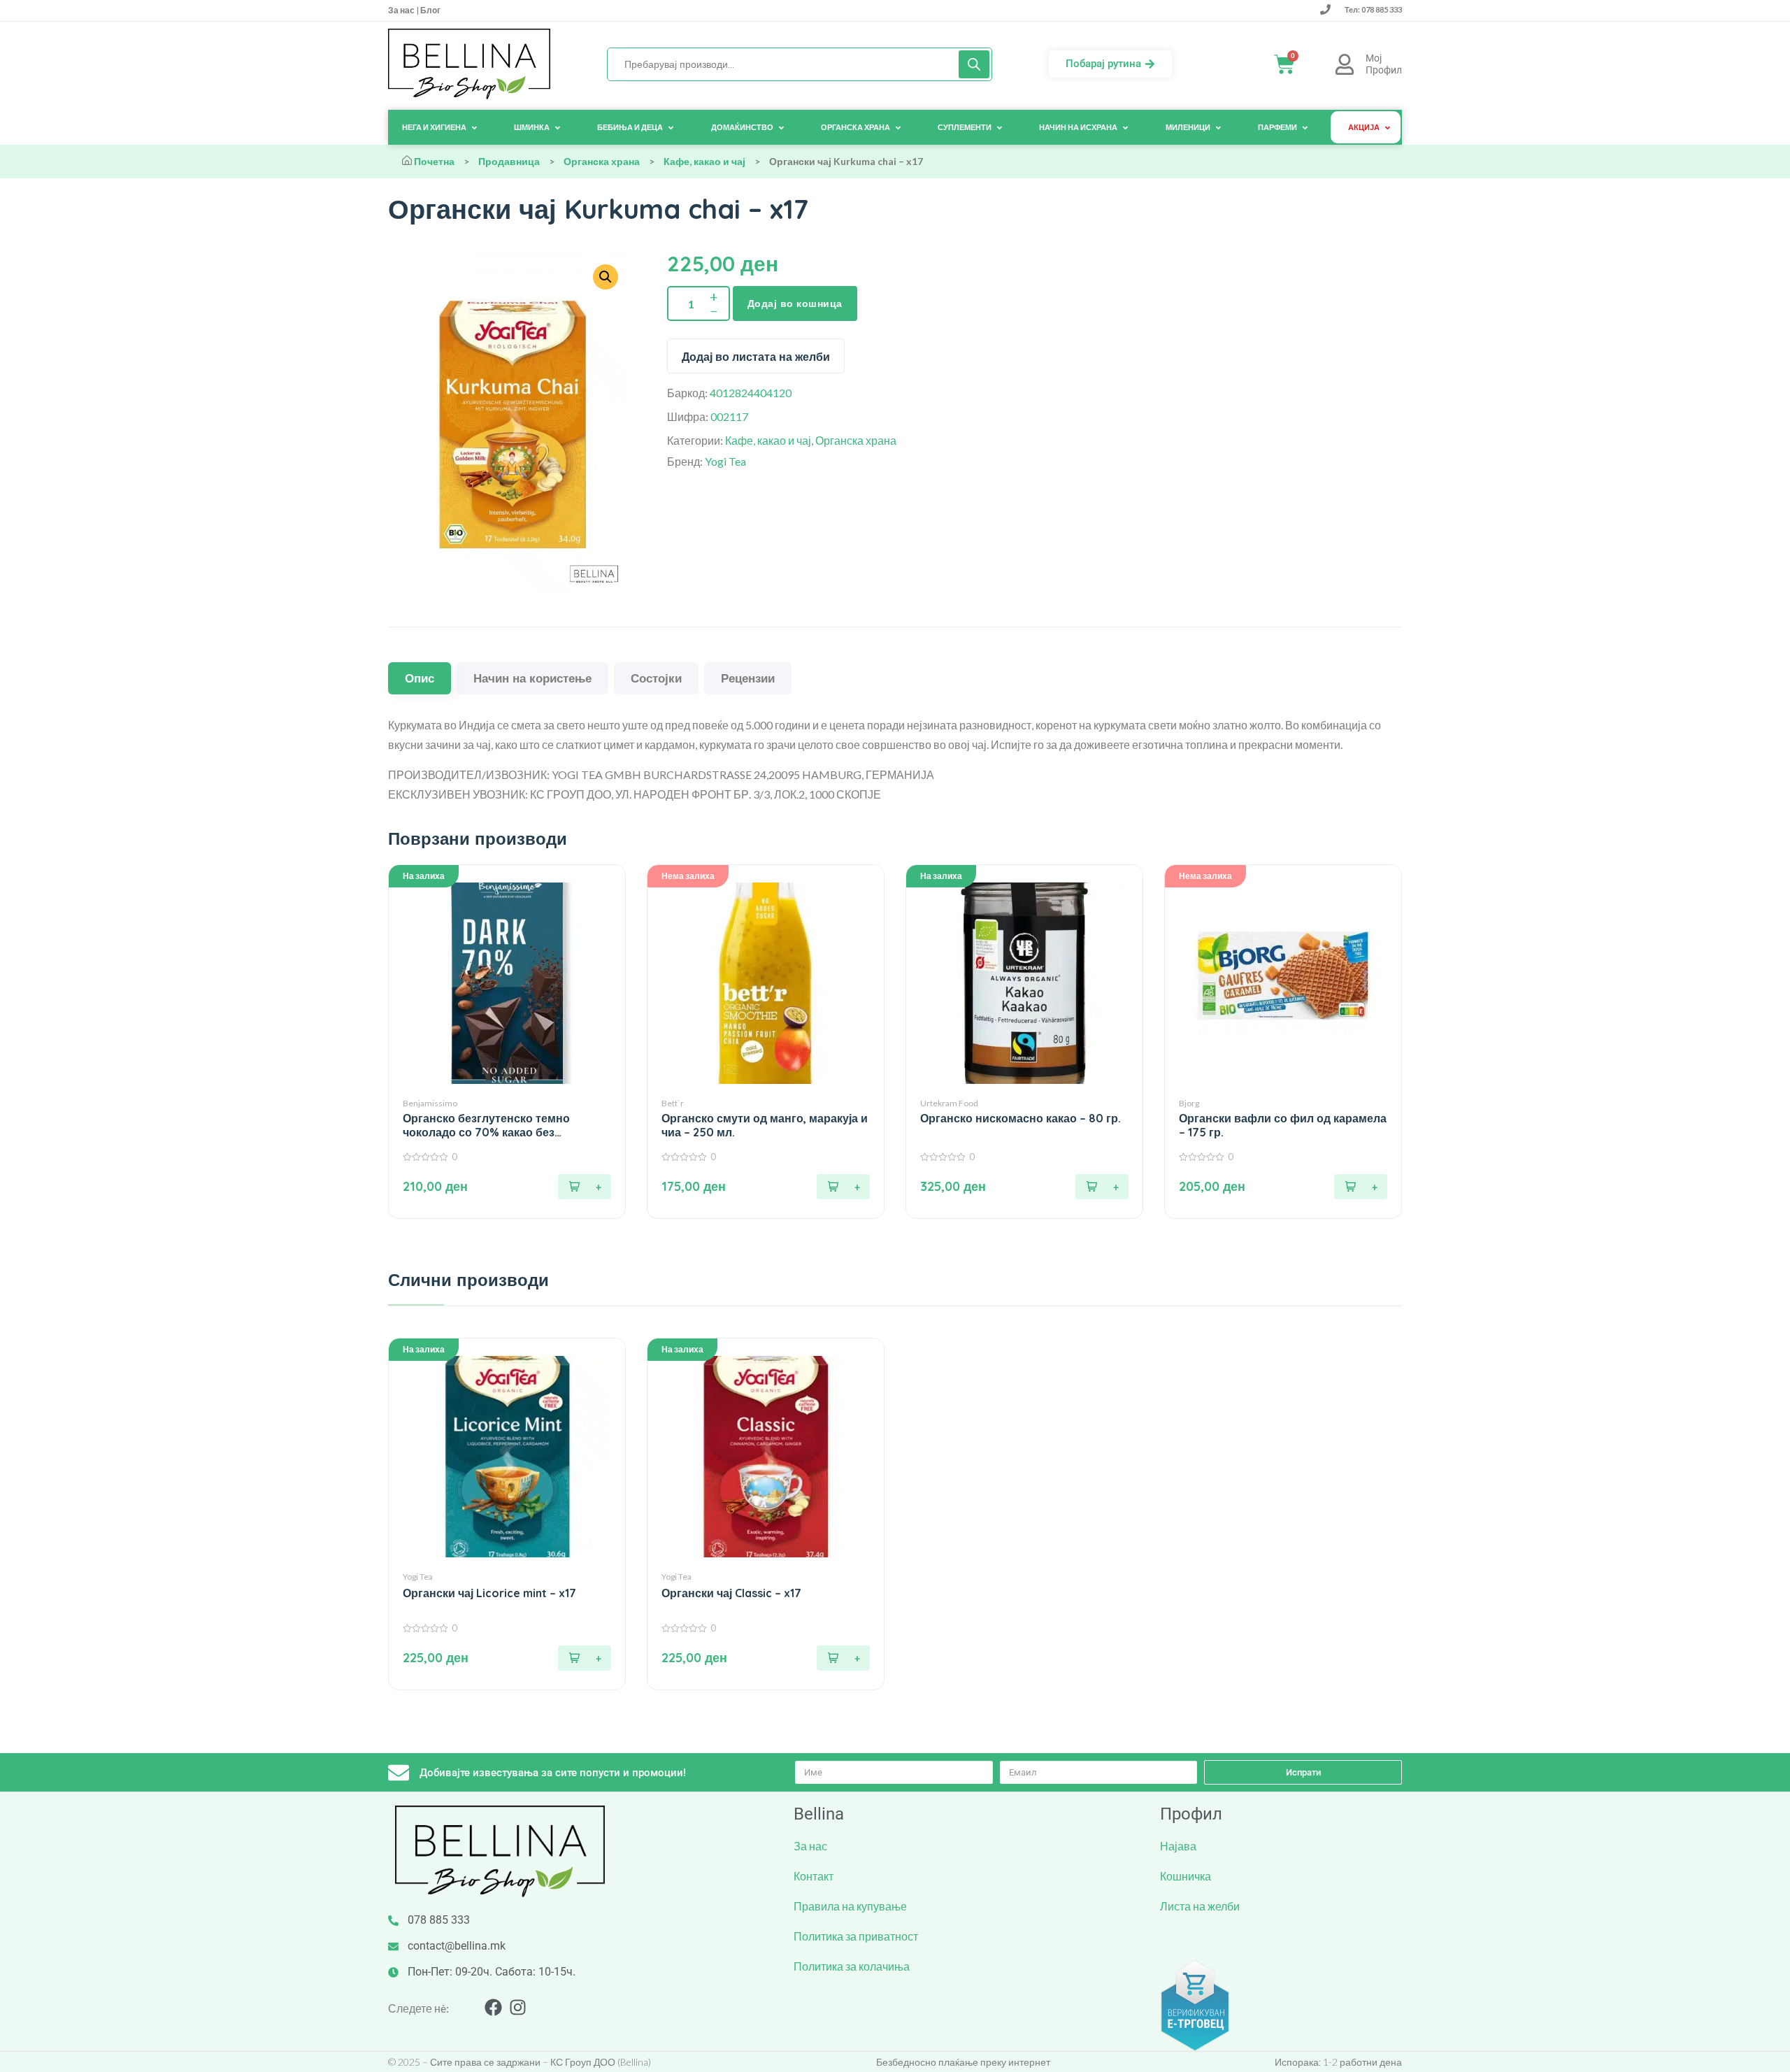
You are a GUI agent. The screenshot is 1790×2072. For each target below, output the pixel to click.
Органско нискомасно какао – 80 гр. (1021, 1119)
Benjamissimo (430, 1103)
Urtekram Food (949, 1103)
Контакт (814, 1876)
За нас (402, 10)
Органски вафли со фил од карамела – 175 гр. (1283, 1125)
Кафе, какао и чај (704, 161)
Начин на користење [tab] (532, 678)
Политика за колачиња (852, 1966)
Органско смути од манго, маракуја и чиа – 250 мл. (765, 1125)
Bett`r (673, 1103)
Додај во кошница (795, 303)
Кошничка (1186, 1876)
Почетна (434, 161)
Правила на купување (850, 1906)
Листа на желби (1200, 1906)
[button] (585, 1187)
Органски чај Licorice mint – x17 (489, 1593)
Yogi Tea (725, 461)
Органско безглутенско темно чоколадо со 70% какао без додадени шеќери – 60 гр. (486, 1125)
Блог (430, 10)
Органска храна (602, 161)
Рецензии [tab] (748, 678)
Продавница (509, 161)
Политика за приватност (856, 1936)
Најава (1178, 1846)
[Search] (974, 64)
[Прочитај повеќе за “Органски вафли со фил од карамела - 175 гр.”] (1361, 1187)
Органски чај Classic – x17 (731, 1593)
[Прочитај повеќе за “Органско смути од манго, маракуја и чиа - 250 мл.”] (843, 1187)
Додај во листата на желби (756, 357)
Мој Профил (1384, 64)
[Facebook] (493, 2007)
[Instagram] (518, 2007)
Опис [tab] (420, 678)
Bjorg (1189, 1103)
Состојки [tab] (656, 678)
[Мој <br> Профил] (1345, 64)
